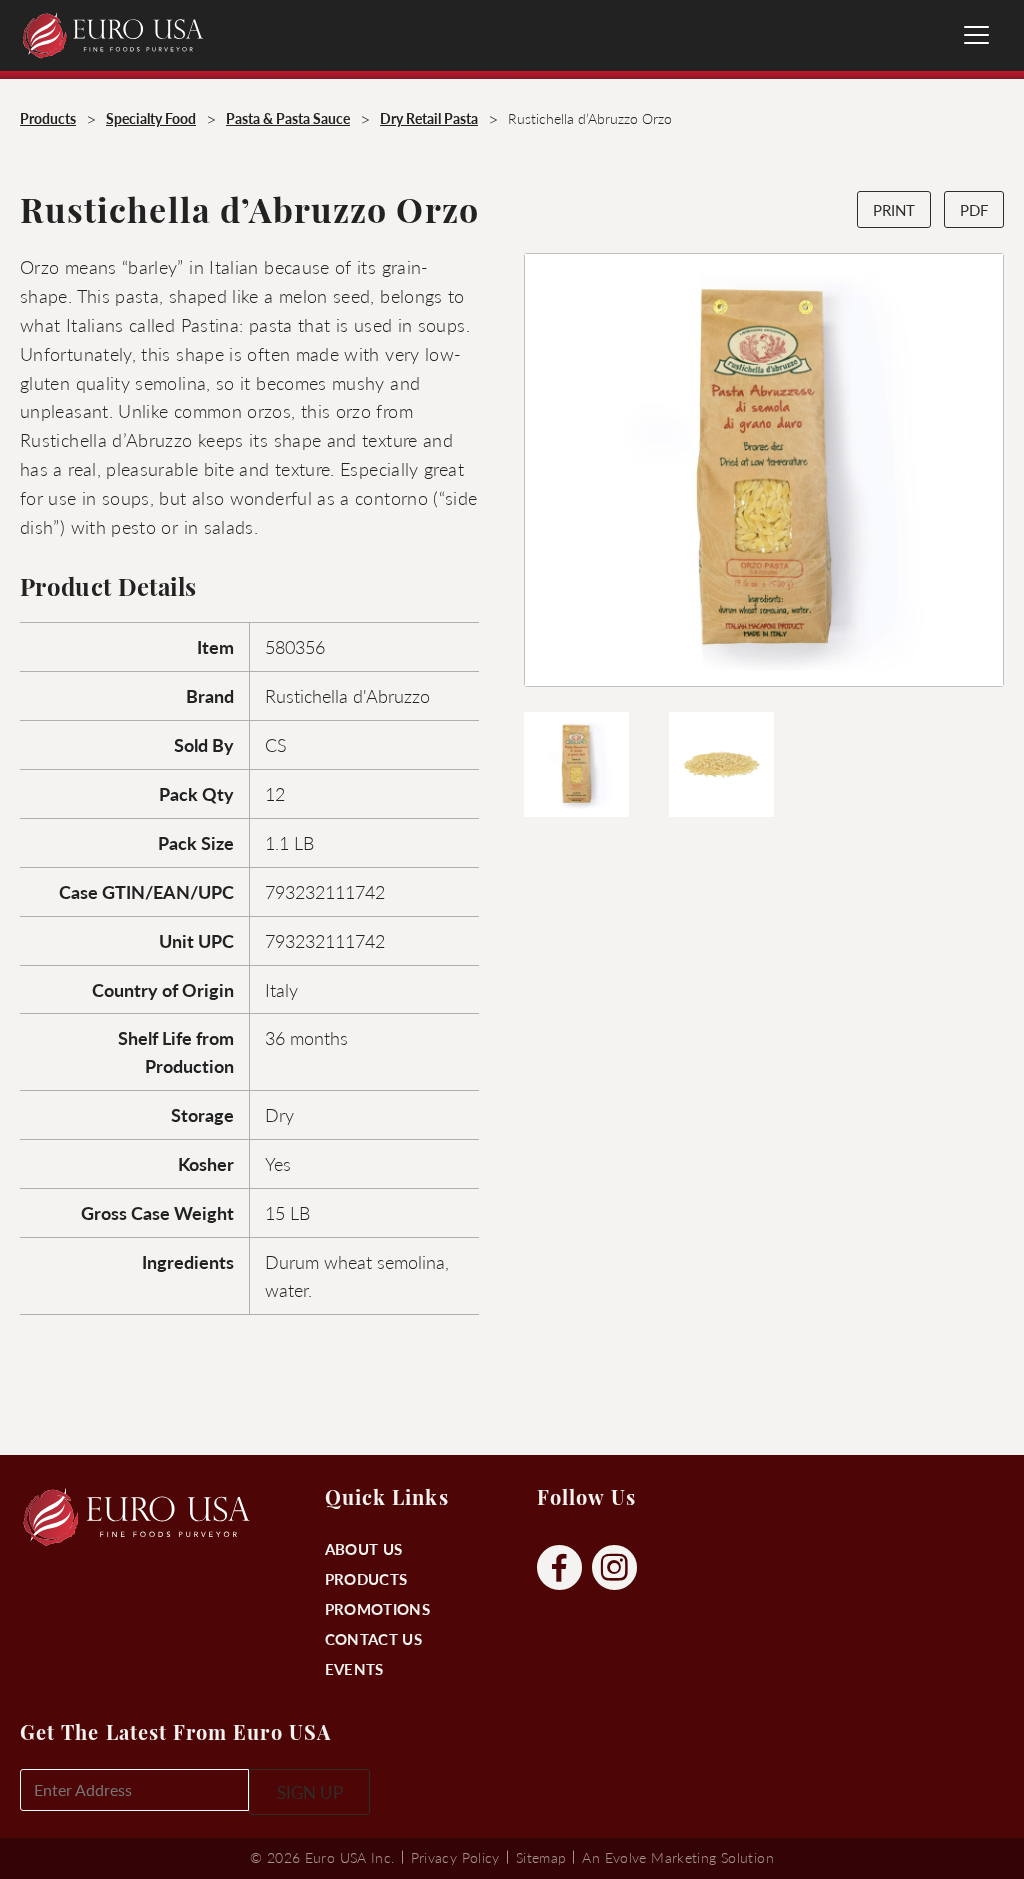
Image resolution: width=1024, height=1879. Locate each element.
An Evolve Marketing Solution (677, 1857)
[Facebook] (559, 1568)
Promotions (377, 1608)
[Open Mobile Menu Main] (976, 35)
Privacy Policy (455, 1857)
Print (894, 209)
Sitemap (541, 1857)
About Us (363, 1548)
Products (366, 1578)
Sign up (310, 1792)
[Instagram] (614, 1568)
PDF (974, 209)
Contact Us (373, 1638)
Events (354, 1668)
